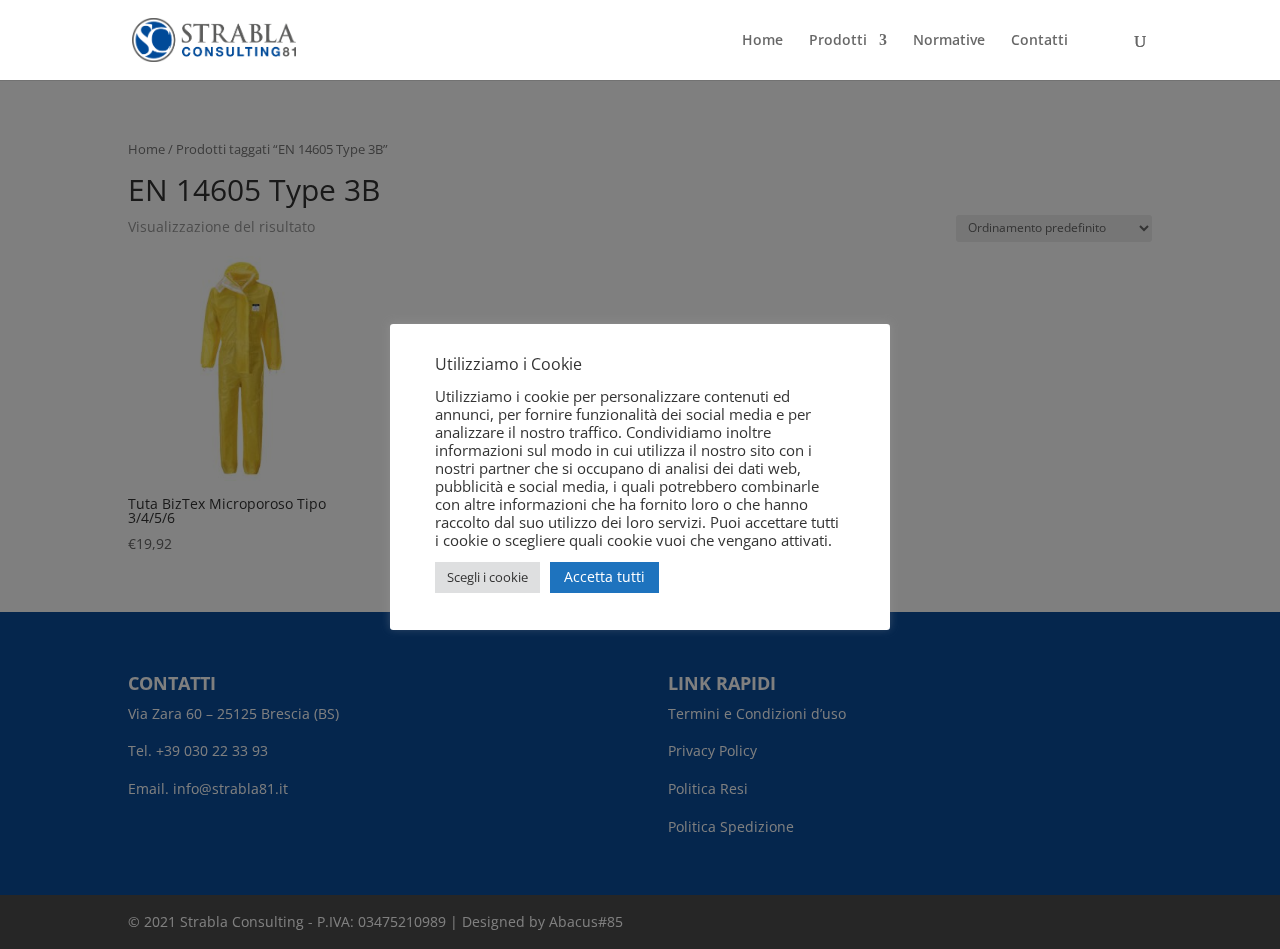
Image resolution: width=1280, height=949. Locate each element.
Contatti (1039, 41)
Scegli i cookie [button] (487, 577)
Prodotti (838, 41)
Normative (949, 41)
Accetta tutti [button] (604, 576)
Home (762, 41)
